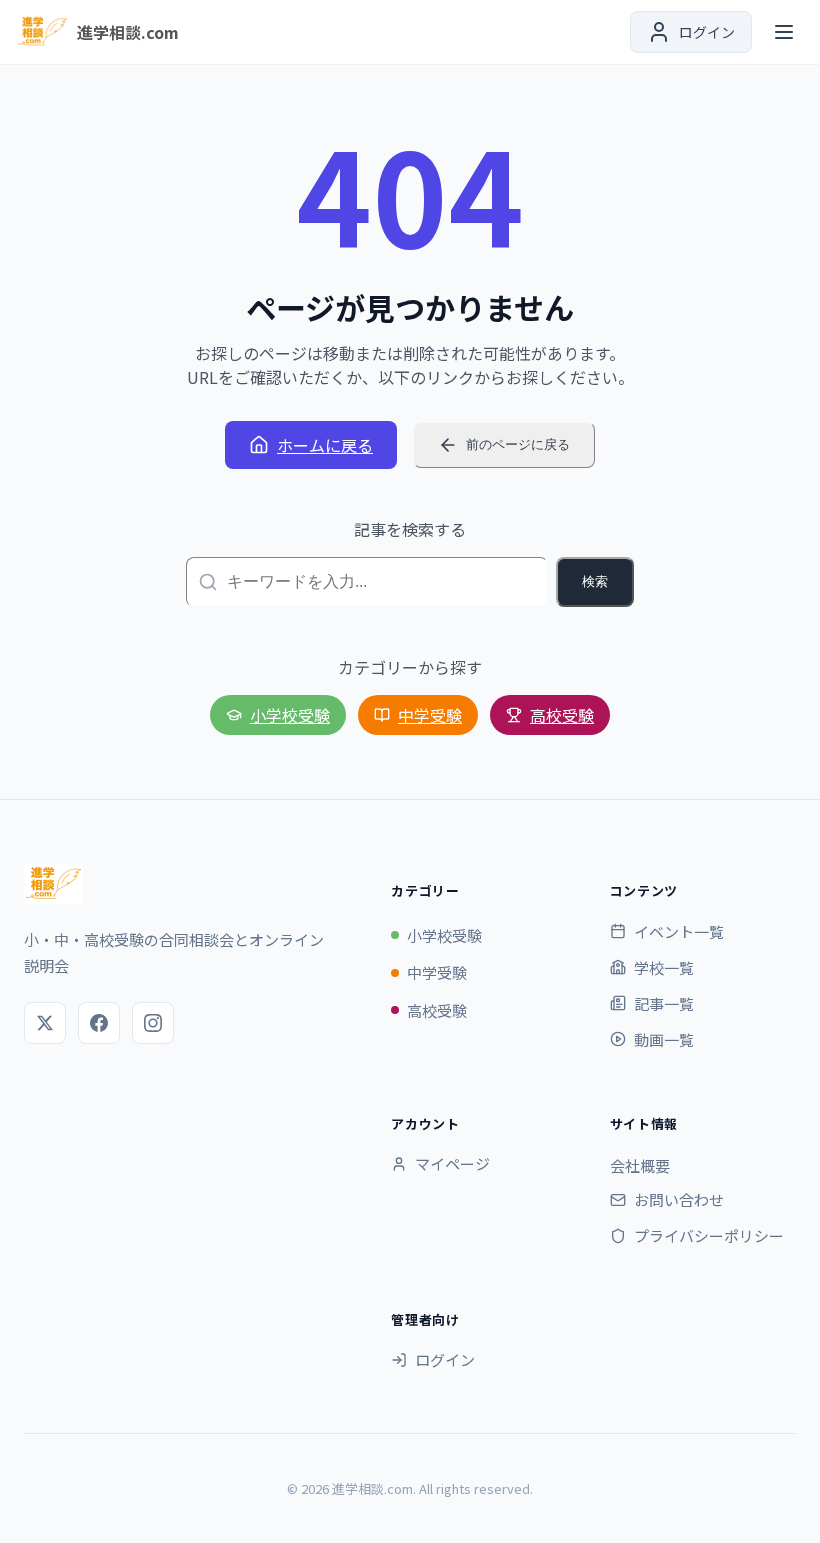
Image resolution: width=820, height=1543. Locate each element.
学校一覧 (664, 967)
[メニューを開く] (784, 32)
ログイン (445, 1359)
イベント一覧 (679, 931)
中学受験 (430, 715)
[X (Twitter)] (45, 1023)
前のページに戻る (518, 444)
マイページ (452, 1163)
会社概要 (640, 1165)
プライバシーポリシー (709, 1235)
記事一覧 (664, 1003)
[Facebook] (99, 1023)
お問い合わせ (679, 1199)
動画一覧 (664, 1039)
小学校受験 (290, 715)
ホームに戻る (325, 445)
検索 (595, 581)
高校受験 (562, 715)
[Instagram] (153, 1023)
